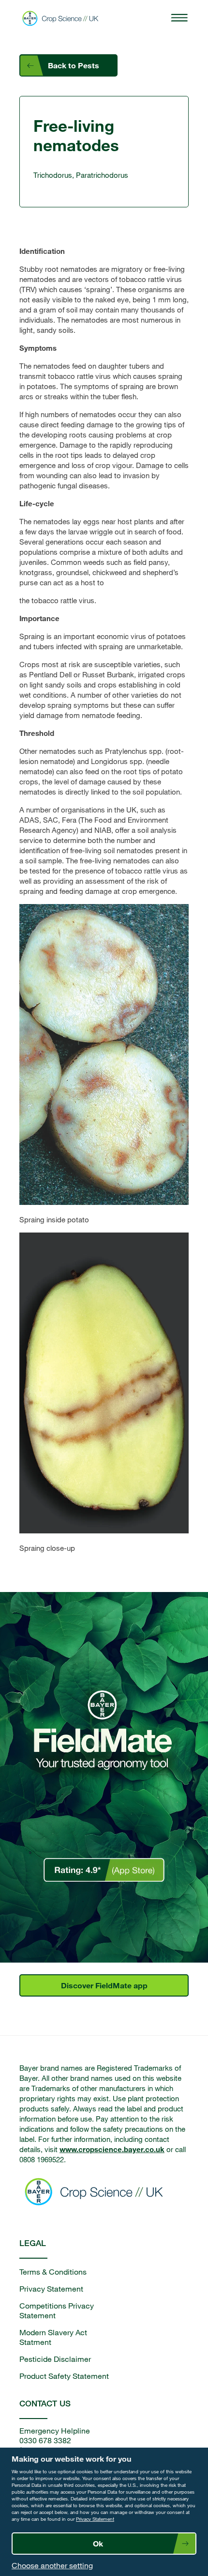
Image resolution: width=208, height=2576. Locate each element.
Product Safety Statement (64, 2376)
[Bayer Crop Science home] (82, 2193)
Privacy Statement (95, 2519)
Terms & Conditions (53, 2272)
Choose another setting (52, 2565)
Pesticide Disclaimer (55, 2359)
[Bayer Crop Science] (63, 18)
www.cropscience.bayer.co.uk (112, 2149)
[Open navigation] (179, 18)
